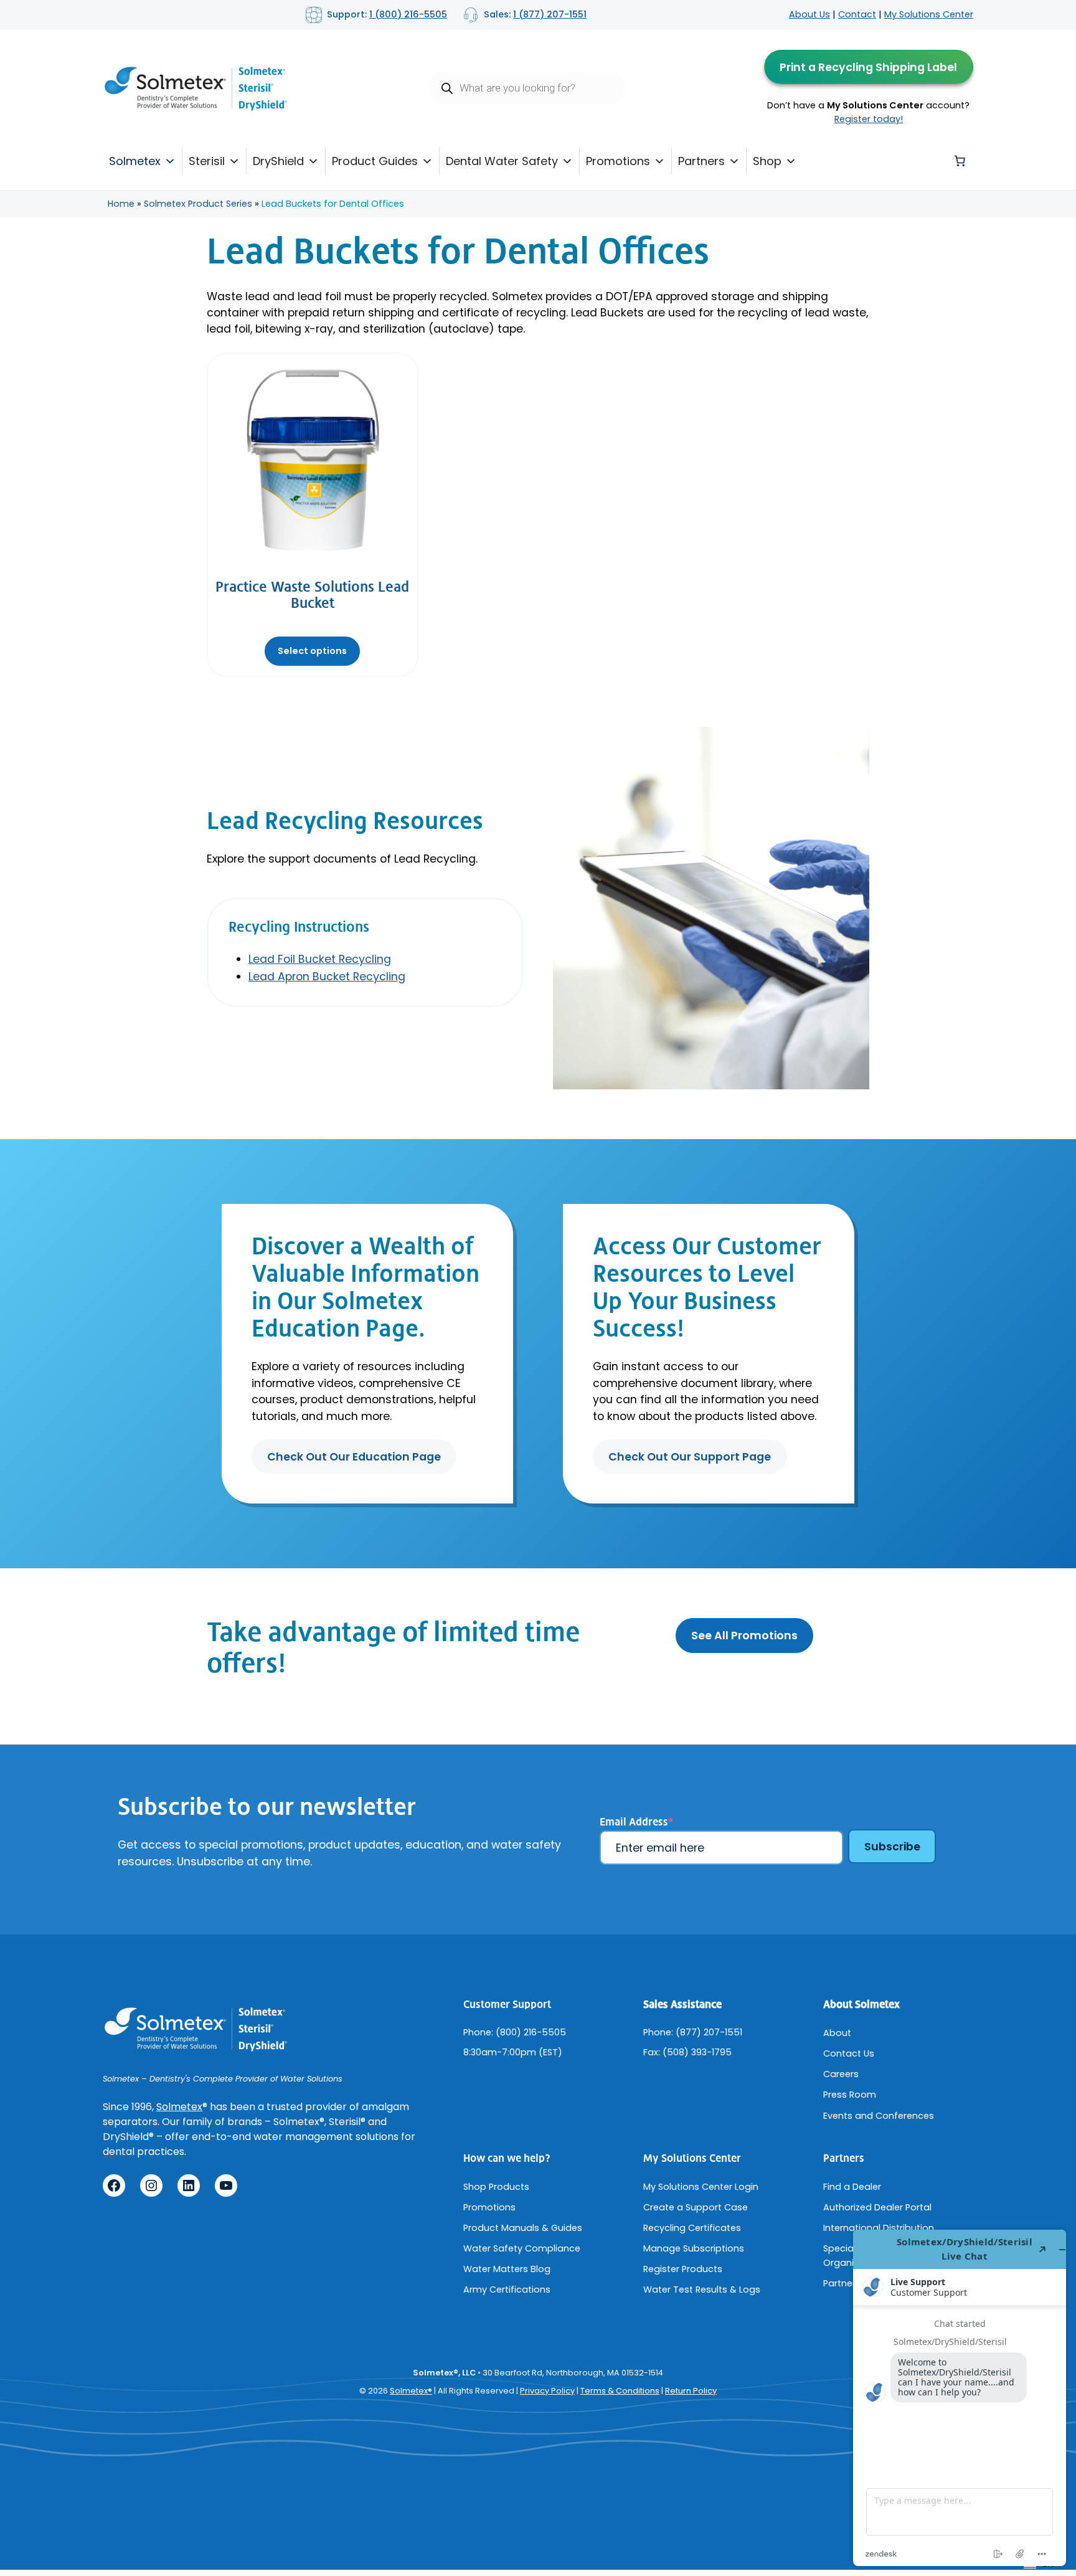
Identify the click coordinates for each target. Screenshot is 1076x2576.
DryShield (278, 161)
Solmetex (135, 161)
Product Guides (375, 161)
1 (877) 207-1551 (550, 14)
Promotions (618, 161)
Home (121, 204)
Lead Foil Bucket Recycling (320, 959)
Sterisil (207, 161)
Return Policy (691, 2391)
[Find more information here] (960, 2398)
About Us (809, 14)
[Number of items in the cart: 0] (960, 161)
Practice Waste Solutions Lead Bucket (312, 595)
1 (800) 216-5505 (408, 14)
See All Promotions (744, 1636)
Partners (701, 161)
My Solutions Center (929, 14)
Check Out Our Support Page (690, 1457)
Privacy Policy (547, 2391)
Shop (767, 161)
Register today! (869, 119)
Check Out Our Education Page (354, 1457)
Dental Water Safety (502, 161)
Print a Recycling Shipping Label (868, 67)
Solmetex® (411, 2391)
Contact (857, 14)
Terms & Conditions (620, 2391)
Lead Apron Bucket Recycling (327, 977)
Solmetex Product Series (198, 204)
